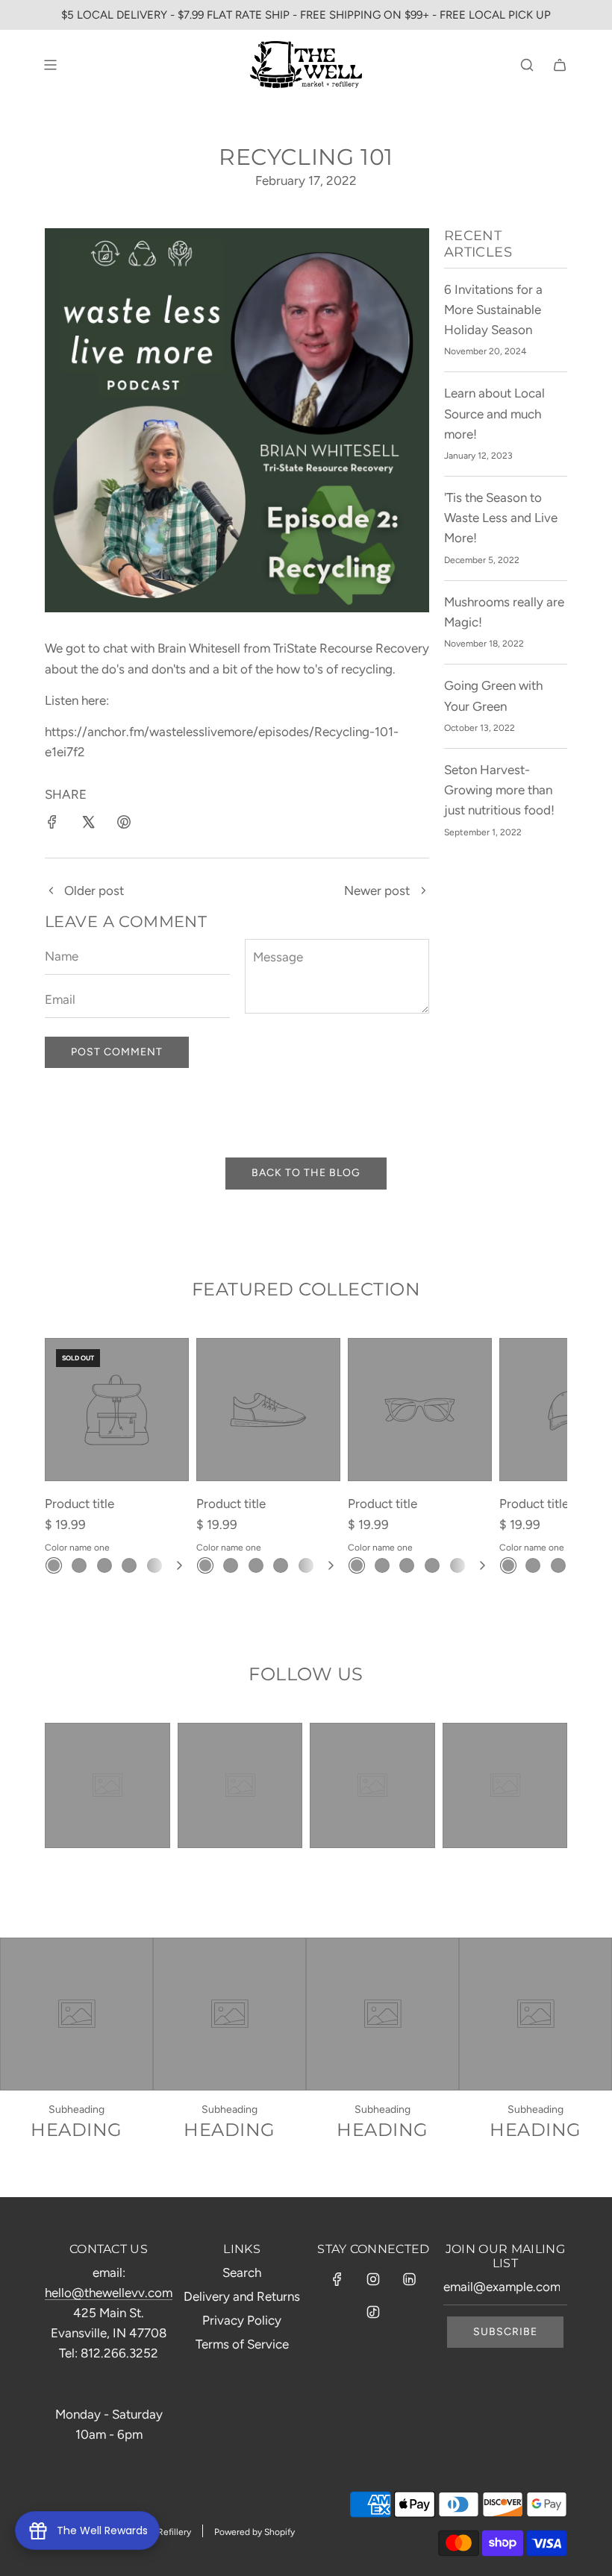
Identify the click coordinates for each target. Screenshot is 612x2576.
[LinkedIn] (409, 2279)
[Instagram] (373, 2279)
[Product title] (117, 1410)
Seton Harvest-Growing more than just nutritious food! (499, 790)
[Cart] (560, 65)
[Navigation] (50, 65)
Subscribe (505, 2332)
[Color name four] (129, 1565)
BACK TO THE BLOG (306, 1173)
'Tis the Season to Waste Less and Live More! (501, 518)
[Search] (527, 65)
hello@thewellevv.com (109, 2293)
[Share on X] (88, 825)
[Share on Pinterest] (124, 825)
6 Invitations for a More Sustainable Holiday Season (493, 310)
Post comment (117, 1052)
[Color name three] (104, 1565)
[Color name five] (154, 1565)
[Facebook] (337, 2279)
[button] (179, 1565)
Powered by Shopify (255, 2532)
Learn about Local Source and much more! (494, 413)
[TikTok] (373, 2312)
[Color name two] (79, 1565)
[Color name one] (54, 1565)
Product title (79, 1504)
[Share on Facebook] (52, 825)
